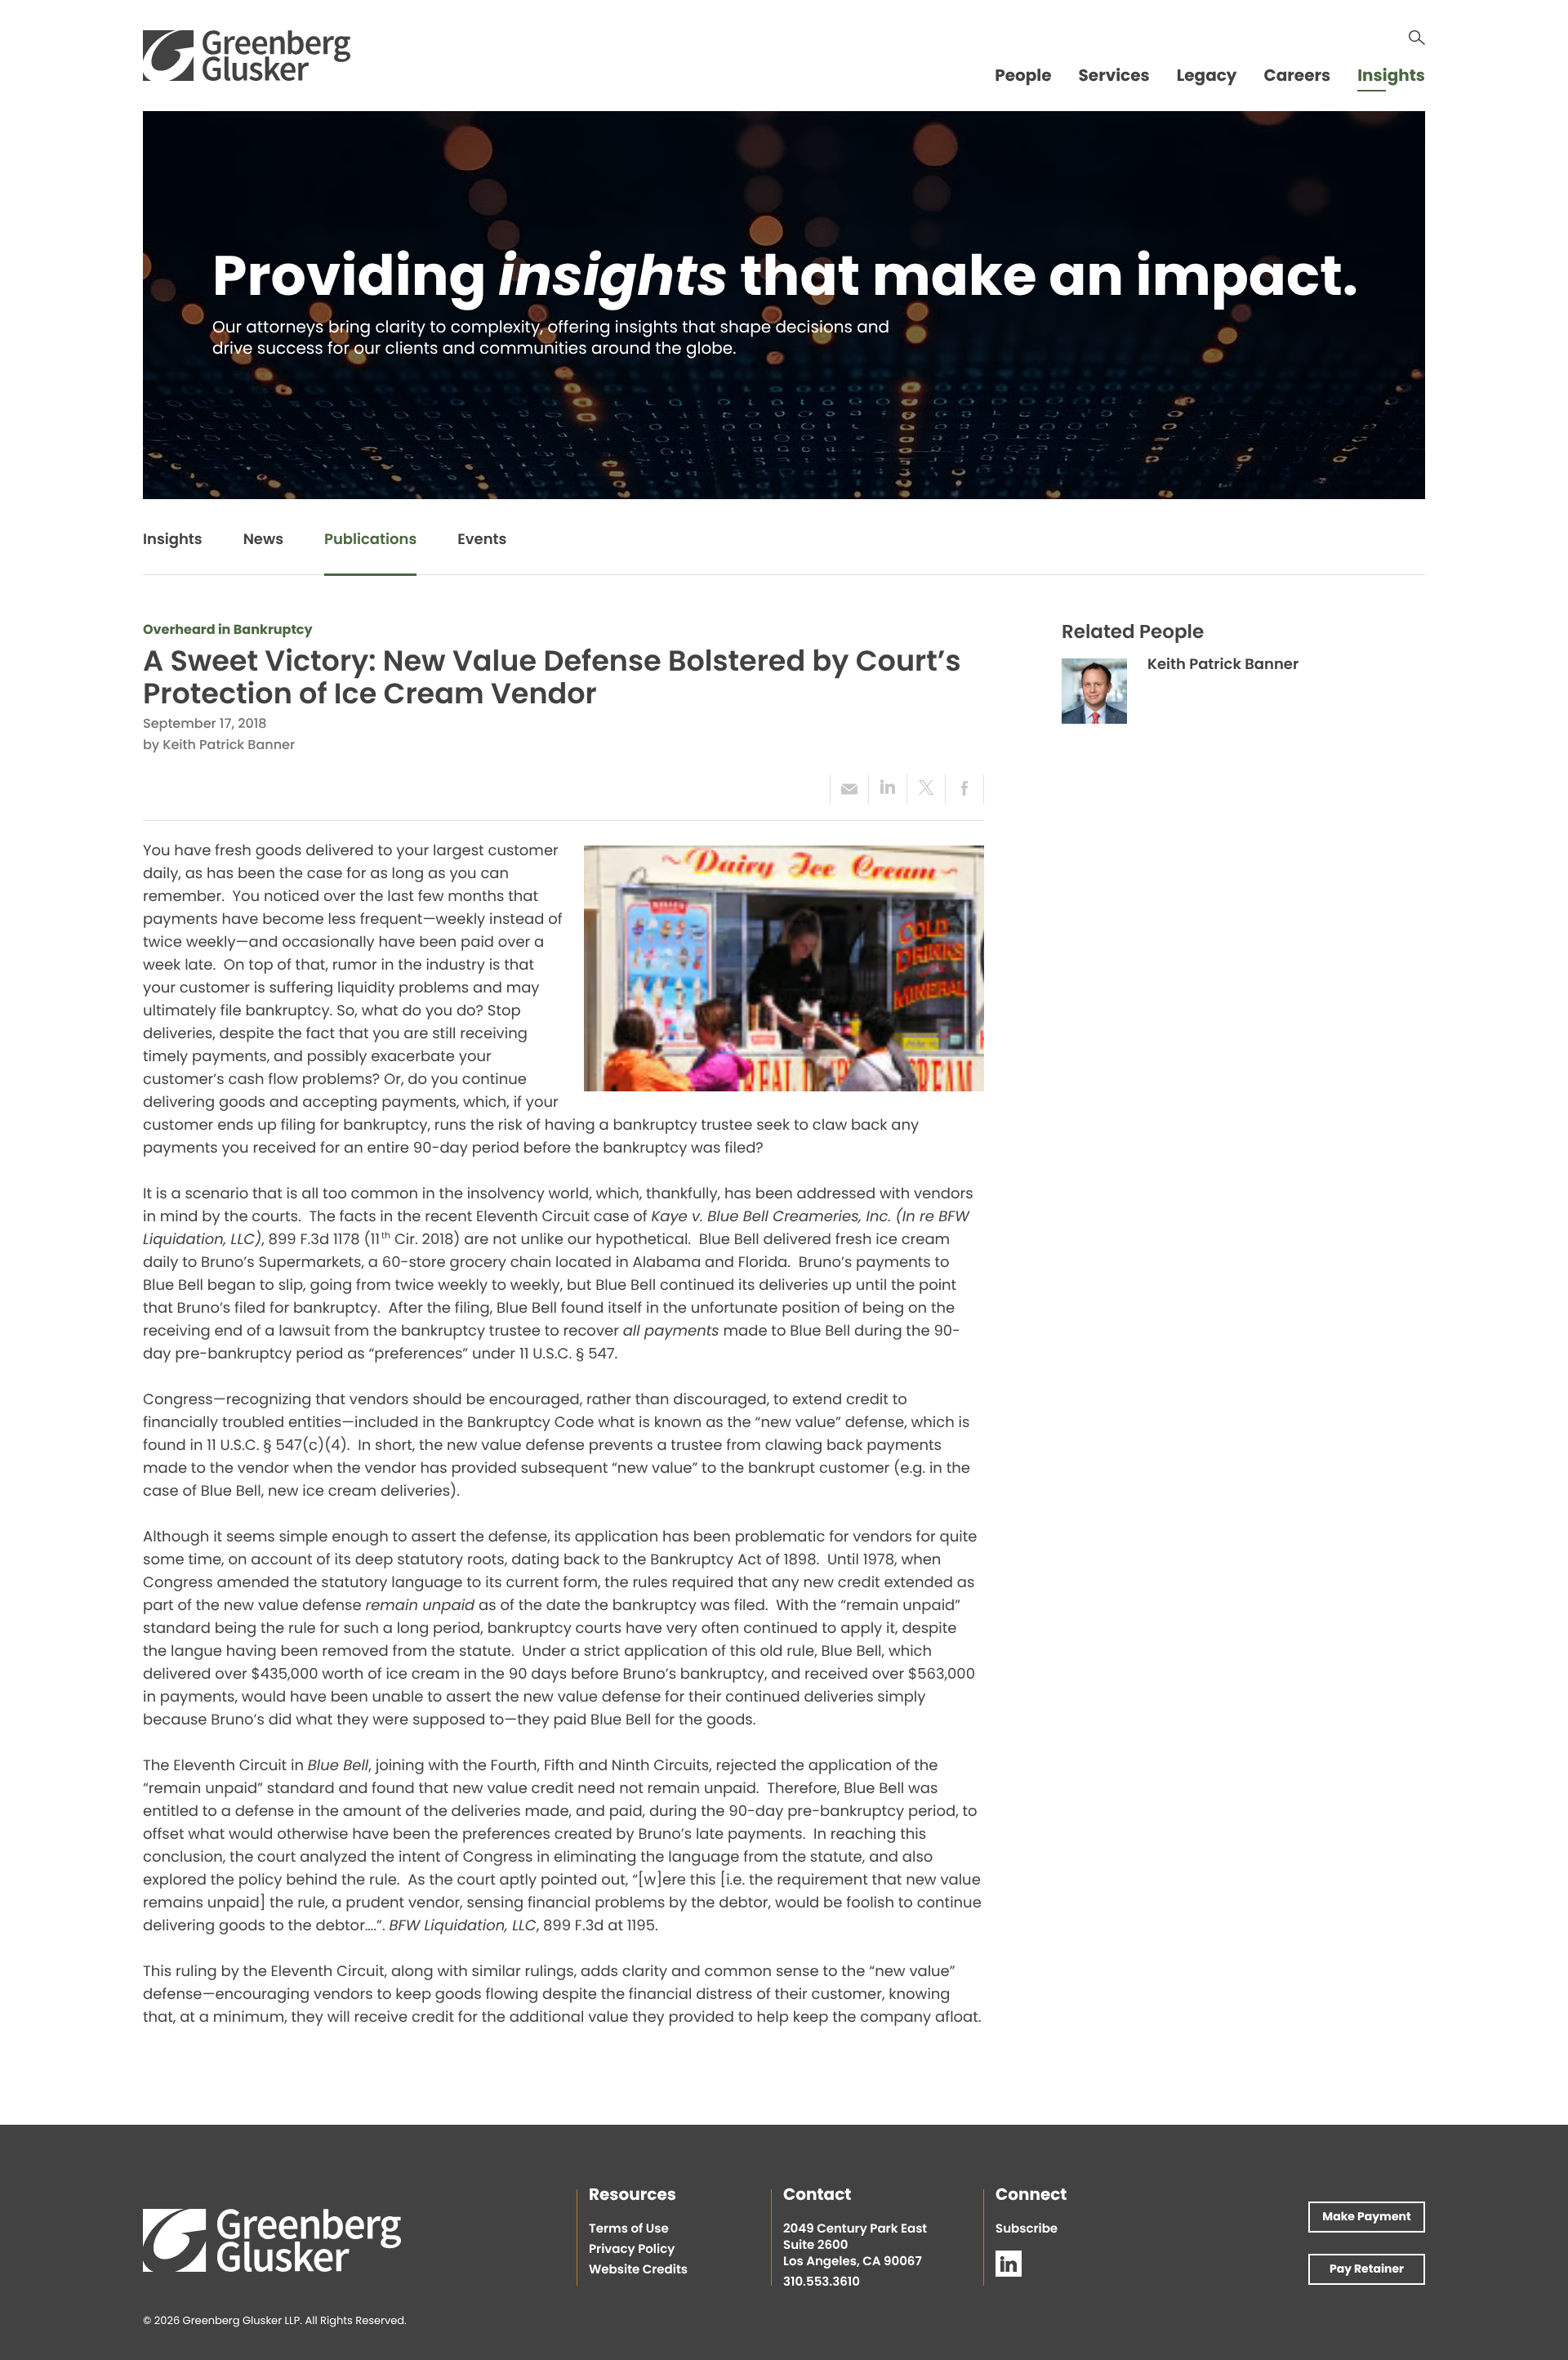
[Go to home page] (247, 56)
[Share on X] (926, 789)
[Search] (1417, 38)
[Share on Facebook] (964, 789)
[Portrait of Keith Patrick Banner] (1094, 691)
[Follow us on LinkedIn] (1009, 2264)
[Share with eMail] (849, 789)
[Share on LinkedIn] (887, 789)
